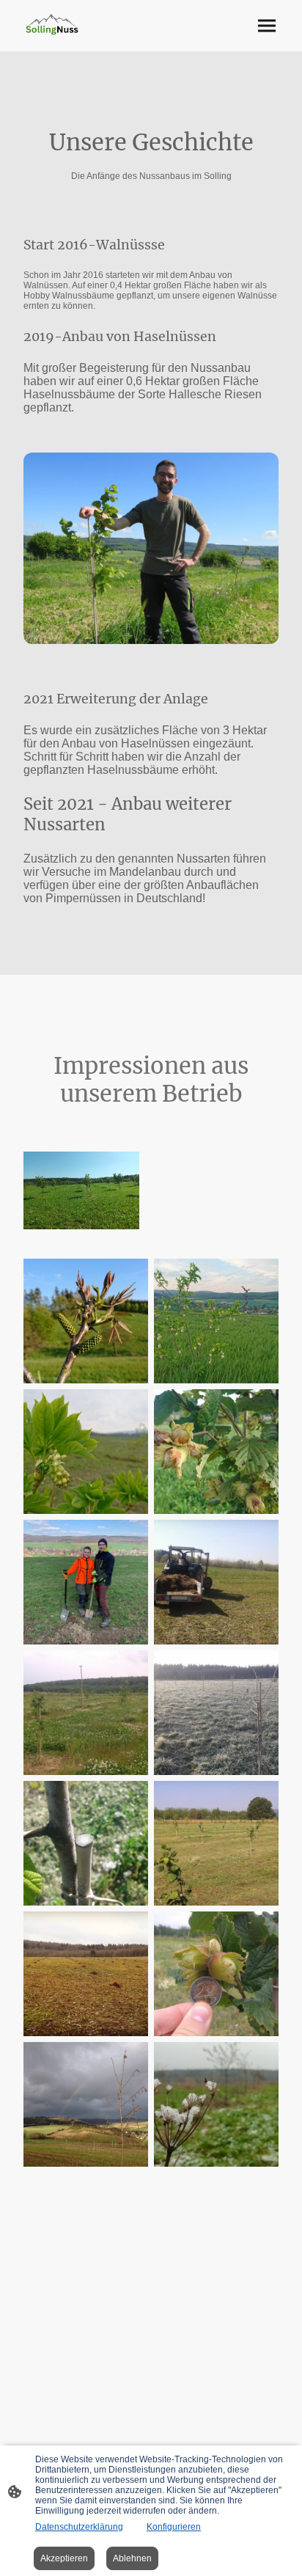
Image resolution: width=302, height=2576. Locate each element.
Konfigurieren (174, 2527)
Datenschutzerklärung (79, 2527)
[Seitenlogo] (52, 25)
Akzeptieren (64, 2558)
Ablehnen (132, 2558)
